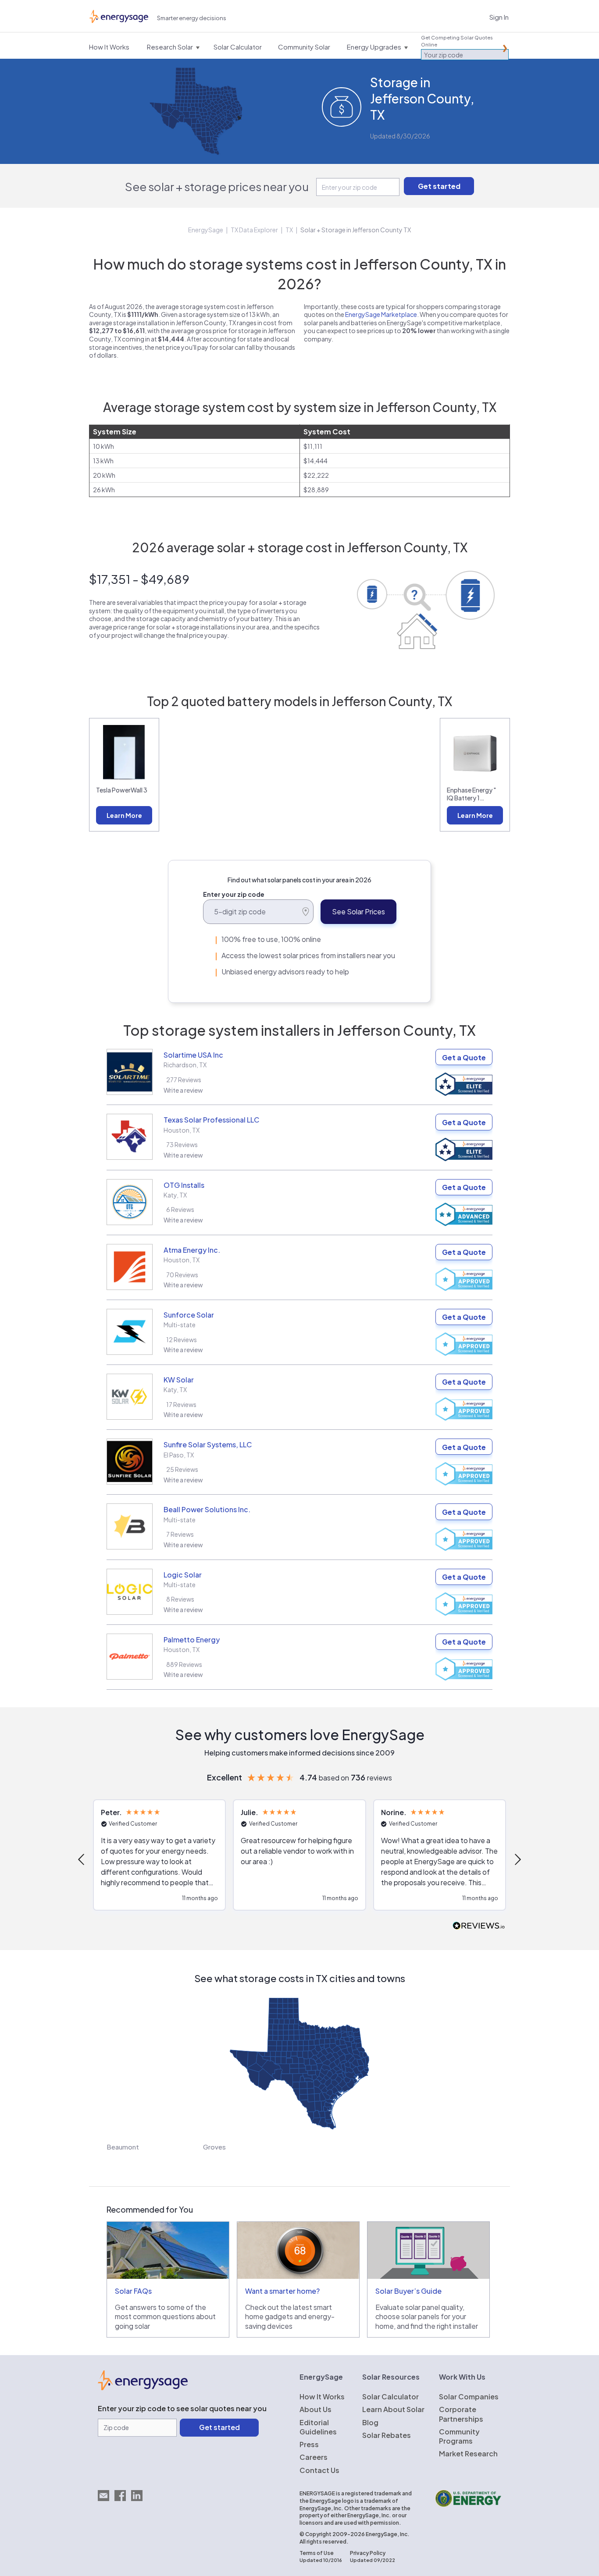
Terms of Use (317, 2553)
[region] (299, 1859)
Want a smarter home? (282, 2291)
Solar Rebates (387, 2435)
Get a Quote (464, 1057)
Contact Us (319, 2470)
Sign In (499, 17)
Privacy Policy (368, 2553)
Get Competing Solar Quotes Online (457, 41)
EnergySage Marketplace (381, 314)
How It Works (322, 2397)
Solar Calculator (390, 2397)
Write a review (183, 1090)
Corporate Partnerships (461, 2414)
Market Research (468, 2453)
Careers (314, 2457)
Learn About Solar (393, 2409)
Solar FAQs (133, 2291)
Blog (370, 2422)
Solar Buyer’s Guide (408, 2291)
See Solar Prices (358, 911)
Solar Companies (469, 2397)
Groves (214, 2147)
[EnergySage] (143, 2388)
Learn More (124, 815)
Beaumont (123, 2147)
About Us (316, 2409)
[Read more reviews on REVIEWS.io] (479, 1926)
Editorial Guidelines (318, 2427)
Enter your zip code (234, 894)
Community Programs (459, 2436)
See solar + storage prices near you (217, 187)
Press (309, 2444)
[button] (82, 1859)
